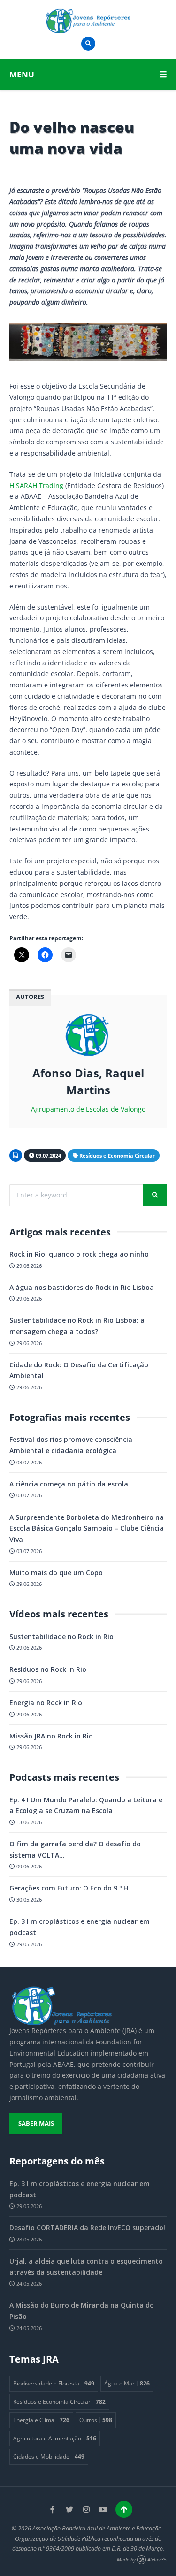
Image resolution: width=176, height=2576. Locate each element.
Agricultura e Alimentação (55, 2438)
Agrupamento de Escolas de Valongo (88, 1109)
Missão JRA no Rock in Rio (51, 1736)
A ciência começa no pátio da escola (69, 1484)
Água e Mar (127, 2383)
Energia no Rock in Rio (46, 1703)
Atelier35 (157, 2560)
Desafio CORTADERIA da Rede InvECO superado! (87, 2228)
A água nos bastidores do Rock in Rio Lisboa (82, 1287)
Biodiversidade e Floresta (54, 2383)
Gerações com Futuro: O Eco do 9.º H (69, 1888)
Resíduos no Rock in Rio (48, 1669)
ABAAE (63, 2064)
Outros (96, 2420)
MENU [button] (22, 74)
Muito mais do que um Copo (56, 1573)
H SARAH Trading (36, 485)
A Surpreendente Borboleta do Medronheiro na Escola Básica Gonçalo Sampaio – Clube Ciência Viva (87, 1528)
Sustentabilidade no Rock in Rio (61, 1636)
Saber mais (36, 2123)
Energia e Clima (41, 2420)
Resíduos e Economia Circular (117, 1155)
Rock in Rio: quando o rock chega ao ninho (79, 1254)
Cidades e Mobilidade (49, 2456)
